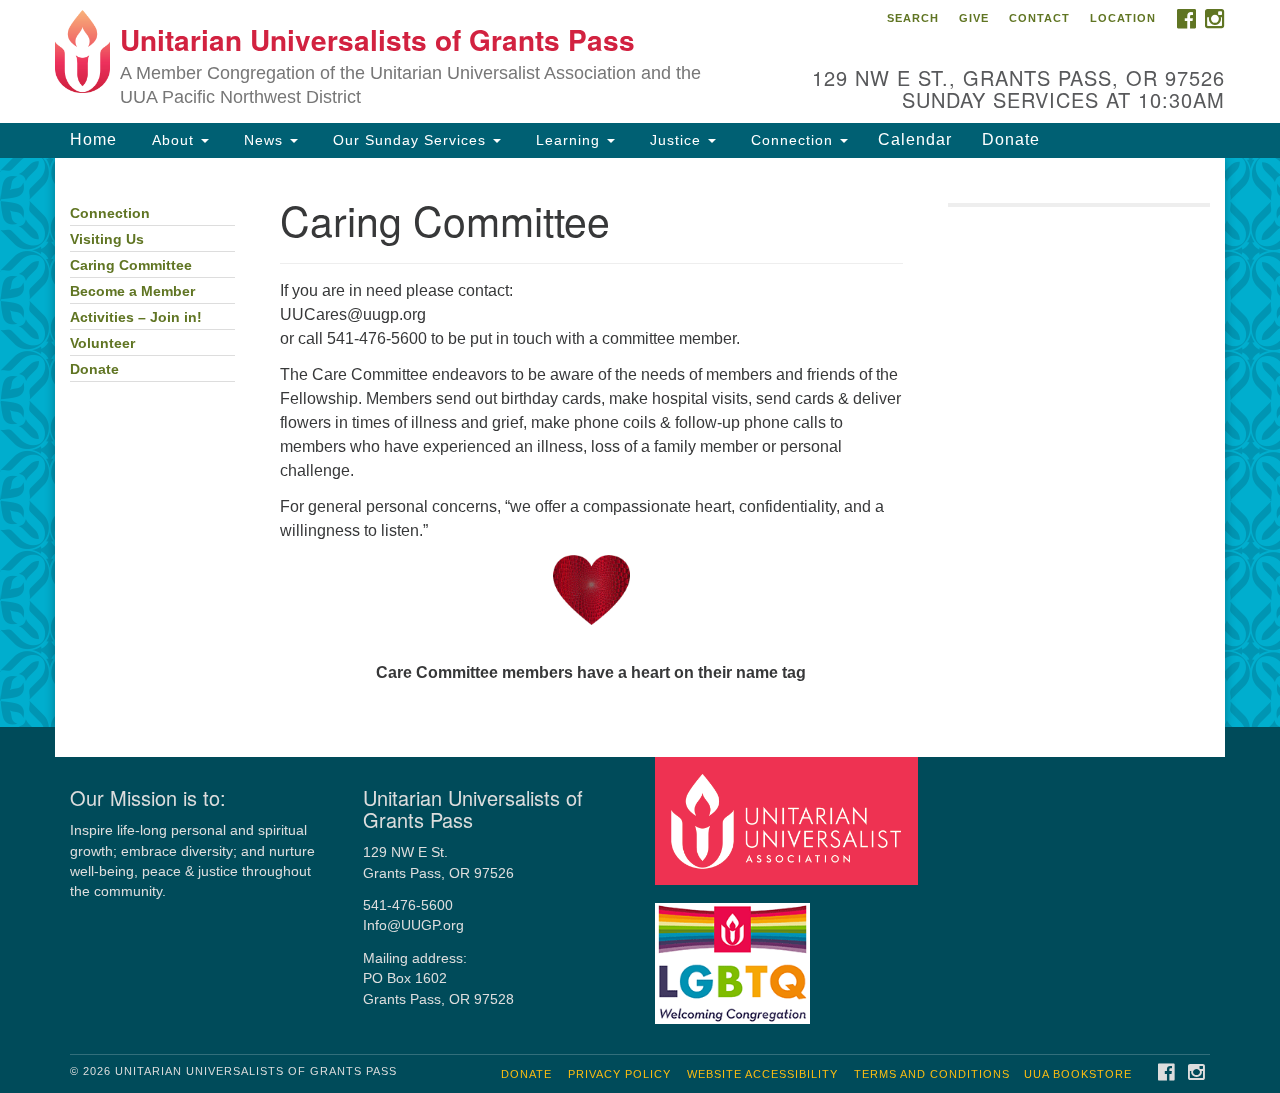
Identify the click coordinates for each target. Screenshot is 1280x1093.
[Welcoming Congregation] (735, 953)
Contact (1039, 18)
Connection (792, 140)
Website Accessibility (762, 1074)
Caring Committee (131, 265)
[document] (640, 443)
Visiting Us (107, 239)
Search (913, 18)
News (263, 140)
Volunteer (102, 343)
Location (1123, 18)
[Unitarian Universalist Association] (789, 820)
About (173, 140)
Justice (675, 140)
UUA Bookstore (1078, 1074)
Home (93, 139)
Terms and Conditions (932, 1074)
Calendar (915, 139)
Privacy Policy (619, 1074)
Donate (1011, 139)
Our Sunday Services (409, 140)
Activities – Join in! (136, 317)
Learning (568, 140)
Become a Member (132, 291)
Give (974, 18)
